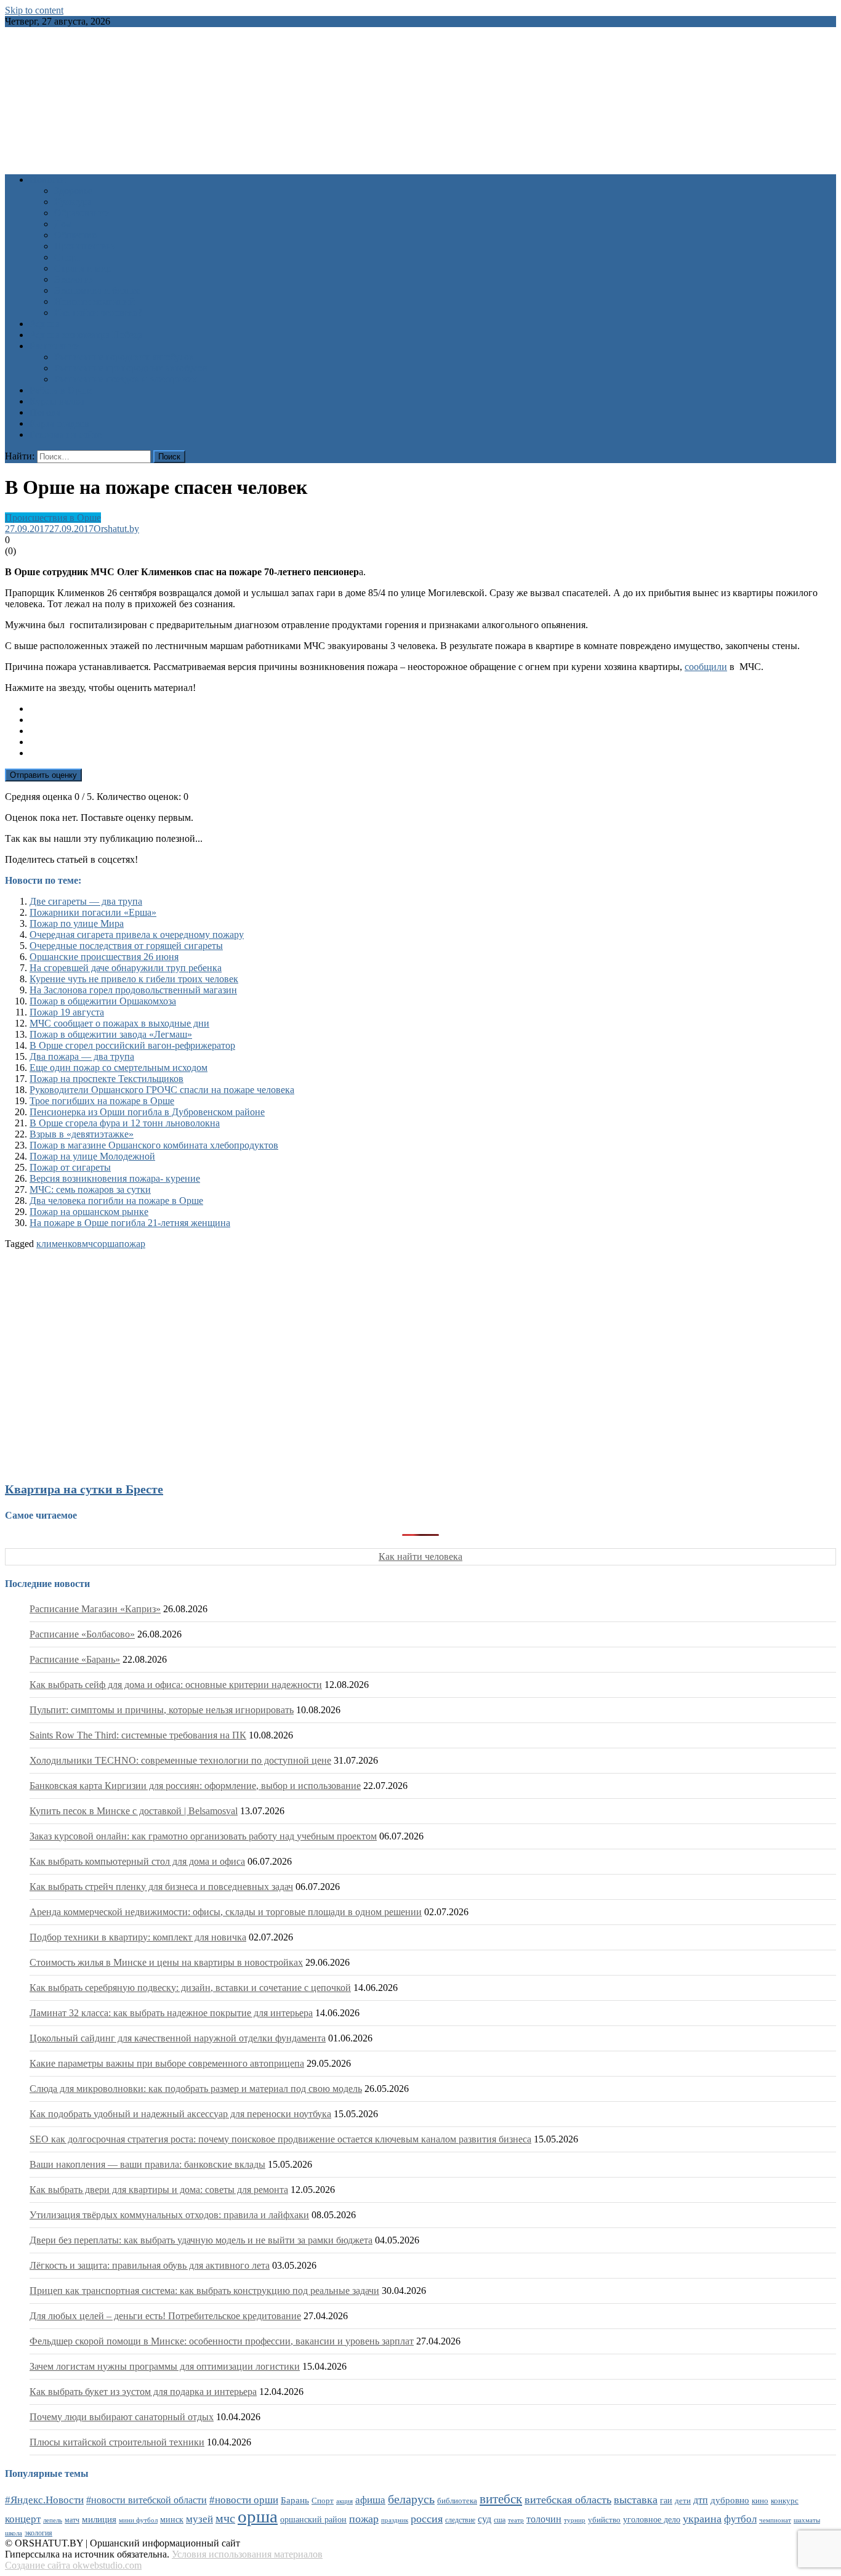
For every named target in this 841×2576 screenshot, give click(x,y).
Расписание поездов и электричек (126, 379)
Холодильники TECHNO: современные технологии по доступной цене (180, 1760)
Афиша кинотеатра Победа (86, 335)
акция (344, 2501)
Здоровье (73, 191)
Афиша (45, 324)
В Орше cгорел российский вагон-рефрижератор (132, 1045)
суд (485, 2519)
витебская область (568, 2500)
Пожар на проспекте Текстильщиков (107, 1079)
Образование (82, 213)
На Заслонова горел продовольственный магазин (133, 990)
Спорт (67, 257)
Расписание (54, 346)
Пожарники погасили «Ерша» (93, 912)
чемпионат (775, 2520)
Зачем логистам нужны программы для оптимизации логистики (165, 2366)
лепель (53, 2520)
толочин (544, 2519)
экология (38, 2533)
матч (72, 2520)
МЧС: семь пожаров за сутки (90, 1189)
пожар (132, 1244)
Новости (48, 180)
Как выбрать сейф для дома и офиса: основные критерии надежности (176, 1685)
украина (702, 2519)
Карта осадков (59, 423)
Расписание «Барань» (75, 1659)
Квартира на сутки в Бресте (84, 1489)
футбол (740, 2519)
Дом (63, 224)
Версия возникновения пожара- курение (115, 1178)
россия (427, 2519)
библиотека (457, 2501)
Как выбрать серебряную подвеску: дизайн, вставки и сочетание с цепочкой (190, 1988)
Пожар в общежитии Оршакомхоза (103, 1001)
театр (516, 2520)
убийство (604, 2520)
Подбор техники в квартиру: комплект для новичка (138, 1937)
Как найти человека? (98, 313)
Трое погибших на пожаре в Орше (102, 1101)
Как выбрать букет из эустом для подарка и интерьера (143, 2392)
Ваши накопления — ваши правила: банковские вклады (147, 2164)
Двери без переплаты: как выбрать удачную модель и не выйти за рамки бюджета (201, 2240)
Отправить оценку (43, 775)
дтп (701, 2500)
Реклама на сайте (66, 434)
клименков (59, 1244)
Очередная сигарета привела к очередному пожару (137, 935)
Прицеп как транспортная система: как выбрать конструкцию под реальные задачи (204, 2291)
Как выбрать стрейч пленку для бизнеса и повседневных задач (161, 1887)
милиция (99, 2519)
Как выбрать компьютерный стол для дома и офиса (137, 1861)
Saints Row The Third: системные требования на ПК (138, 1735)
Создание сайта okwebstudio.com (73, 2565)
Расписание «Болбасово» (82, 1634)
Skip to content (34, 10)
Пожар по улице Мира (77, 923)
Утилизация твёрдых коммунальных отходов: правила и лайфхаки (169, 2215)
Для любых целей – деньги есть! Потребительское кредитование (165, 2316)
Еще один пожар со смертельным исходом (119, 1068)
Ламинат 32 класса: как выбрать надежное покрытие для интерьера (171, 2013)
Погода (45, 412)
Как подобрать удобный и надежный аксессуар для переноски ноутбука (180, 2114)
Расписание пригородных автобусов (131, 368)
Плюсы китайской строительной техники (117, 2442)
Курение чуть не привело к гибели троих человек (134, 979)
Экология (74, 279)
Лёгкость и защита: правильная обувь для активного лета (150, 2265)
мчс (90, 1244)
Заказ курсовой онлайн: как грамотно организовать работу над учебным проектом (203, 1836)
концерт (23, 2519)
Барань (295, 2500)
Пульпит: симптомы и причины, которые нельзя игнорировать (162, 1710)
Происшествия (85, 246)
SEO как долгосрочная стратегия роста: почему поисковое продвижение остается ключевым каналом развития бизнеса (280, 2139)
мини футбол (138, 2520)
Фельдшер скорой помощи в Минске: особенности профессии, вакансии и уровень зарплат (222, 2341)
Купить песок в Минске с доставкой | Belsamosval (134, 1811)
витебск (501, 2499)
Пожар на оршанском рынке (89, 1212)
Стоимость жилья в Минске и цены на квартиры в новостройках (166, 1962)
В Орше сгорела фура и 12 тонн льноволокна (125, 1123)
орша (108, 1244)
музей (199, 2519)
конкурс (785, 2501)
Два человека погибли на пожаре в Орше (116, 1201)
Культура (73, 202)
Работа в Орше (61, 390)
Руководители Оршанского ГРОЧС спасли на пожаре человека (162, 1090)
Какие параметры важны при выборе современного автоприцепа (167, 2063)
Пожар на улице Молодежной (92, 1156)
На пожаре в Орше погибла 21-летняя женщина (130, 1223)
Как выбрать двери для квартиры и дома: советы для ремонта (159, 2190)
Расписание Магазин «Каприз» (95, 1609)
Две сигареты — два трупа (86, 901)
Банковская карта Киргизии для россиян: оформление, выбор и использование (195, 1786)
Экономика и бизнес (97, 290)
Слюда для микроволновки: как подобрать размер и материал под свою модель (196, 2089)
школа (14, 2533)
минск (172, 2519)
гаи (666, 2500)
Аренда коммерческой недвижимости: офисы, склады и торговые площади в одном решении (226, 1912)
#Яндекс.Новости (44, 2500)
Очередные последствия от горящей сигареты (126, 946)
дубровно (730, 2500)
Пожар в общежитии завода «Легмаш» (111, 1034)
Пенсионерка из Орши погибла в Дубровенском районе (147, 1112)
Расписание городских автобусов (124, 357)
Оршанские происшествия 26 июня (104, 957)
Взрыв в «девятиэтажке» (82, 1134)
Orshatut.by (116, 529)
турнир (575, 2520)
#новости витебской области (147, 2500)
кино (760, 2501)
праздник (395, 2520)
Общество (75, 235)
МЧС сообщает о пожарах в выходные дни (119, 1023)
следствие (460, 2520)
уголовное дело (652, 2520)
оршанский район (313, 2520)
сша (500, 2520)
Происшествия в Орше (53, 518)
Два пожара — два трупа (82, 1056)
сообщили (706, 667)
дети (683, 2501)
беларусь (411, 2499)
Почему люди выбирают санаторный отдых (122, 2417)
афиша (370, 2500)
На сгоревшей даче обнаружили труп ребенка (126, 968)
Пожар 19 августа (67, 1012)
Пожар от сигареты (70, 1167)
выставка (636, 2500)
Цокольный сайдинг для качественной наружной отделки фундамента (178, 2038)
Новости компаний (95, 301)
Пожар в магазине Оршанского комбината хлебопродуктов (154, 1145)
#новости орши (244, 2500)
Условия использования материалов (247, 2554)
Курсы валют (57, 401)
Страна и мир (83, 268)
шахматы (807, 2520)
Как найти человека (420, 1557)
